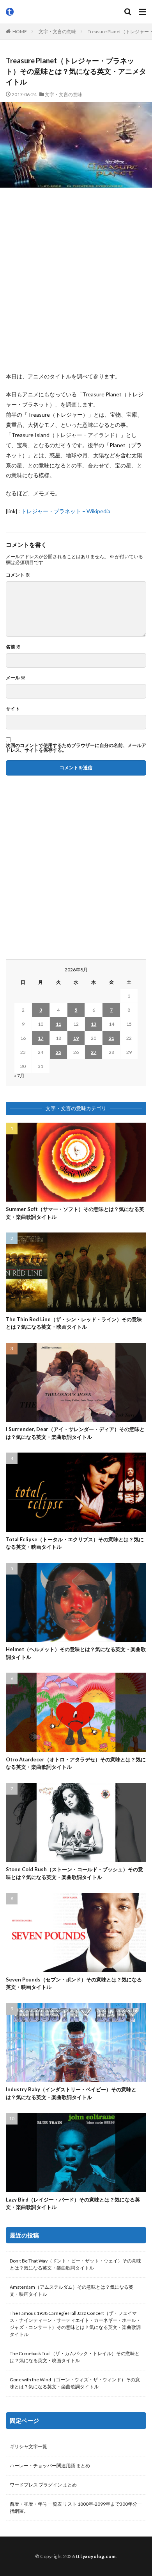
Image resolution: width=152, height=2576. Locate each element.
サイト (13, 709)
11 (58, 1024)
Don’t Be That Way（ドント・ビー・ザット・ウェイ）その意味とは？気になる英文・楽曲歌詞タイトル (75, 2264)
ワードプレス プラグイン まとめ (43, 2485)
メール (16, 678)
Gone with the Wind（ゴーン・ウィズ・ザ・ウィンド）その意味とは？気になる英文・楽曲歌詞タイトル (75, 2383)
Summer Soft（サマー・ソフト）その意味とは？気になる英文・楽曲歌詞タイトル (75, 1213)
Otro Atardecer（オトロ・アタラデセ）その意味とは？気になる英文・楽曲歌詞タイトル (76, 1763)
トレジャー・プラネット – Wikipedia (66, 511)
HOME (20, 31)
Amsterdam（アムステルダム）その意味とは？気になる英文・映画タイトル (72, 2290)
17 (41, 1038)
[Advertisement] (76, 279)
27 (94, 1052)
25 (58, 1052)
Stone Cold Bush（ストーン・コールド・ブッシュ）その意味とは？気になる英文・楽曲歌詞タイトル (74, 1873)
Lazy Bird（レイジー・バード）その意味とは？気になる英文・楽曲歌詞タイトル (73, 2203)
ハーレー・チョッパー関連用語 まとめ (50, 2466)
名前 (13, 647)
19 (76, 1038)
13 (94, 1024)
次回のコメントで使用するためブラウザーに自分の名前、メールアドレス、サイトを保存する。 (76, 748)
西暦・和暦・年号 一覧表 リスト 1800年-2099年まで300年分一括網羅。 (76, 2507)
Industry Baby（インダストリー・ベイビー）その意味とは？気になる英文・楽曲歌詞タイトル (71, 2093)
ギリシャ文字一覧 (28, 2446)
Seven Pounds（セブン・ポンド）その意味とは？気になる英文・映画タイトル (74, 1983)
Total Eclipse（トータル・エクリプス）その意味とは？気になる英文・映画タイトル (75, 1543)
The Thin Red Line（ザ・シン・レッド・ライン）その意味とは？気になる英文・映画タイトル (74, 1323)
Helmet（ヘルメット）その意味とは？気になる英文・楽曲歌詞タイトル (76, 1653)
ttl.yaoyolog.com (96, 2556)
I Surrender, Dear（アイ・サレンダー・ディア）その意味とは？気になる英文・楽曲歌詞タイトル (75, 1433)
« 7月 (19, 1076)
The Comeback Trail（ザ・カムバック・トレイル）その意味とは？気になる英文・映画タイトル (75, 2357)
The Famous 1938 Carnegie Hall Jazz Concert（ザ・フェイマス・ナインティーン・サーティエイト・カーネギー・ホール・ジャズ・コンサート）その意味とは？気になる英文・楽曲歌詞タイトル (75, 2324)
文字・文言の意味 (57, 31)
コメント (18, 575)
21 (111, 1038)
